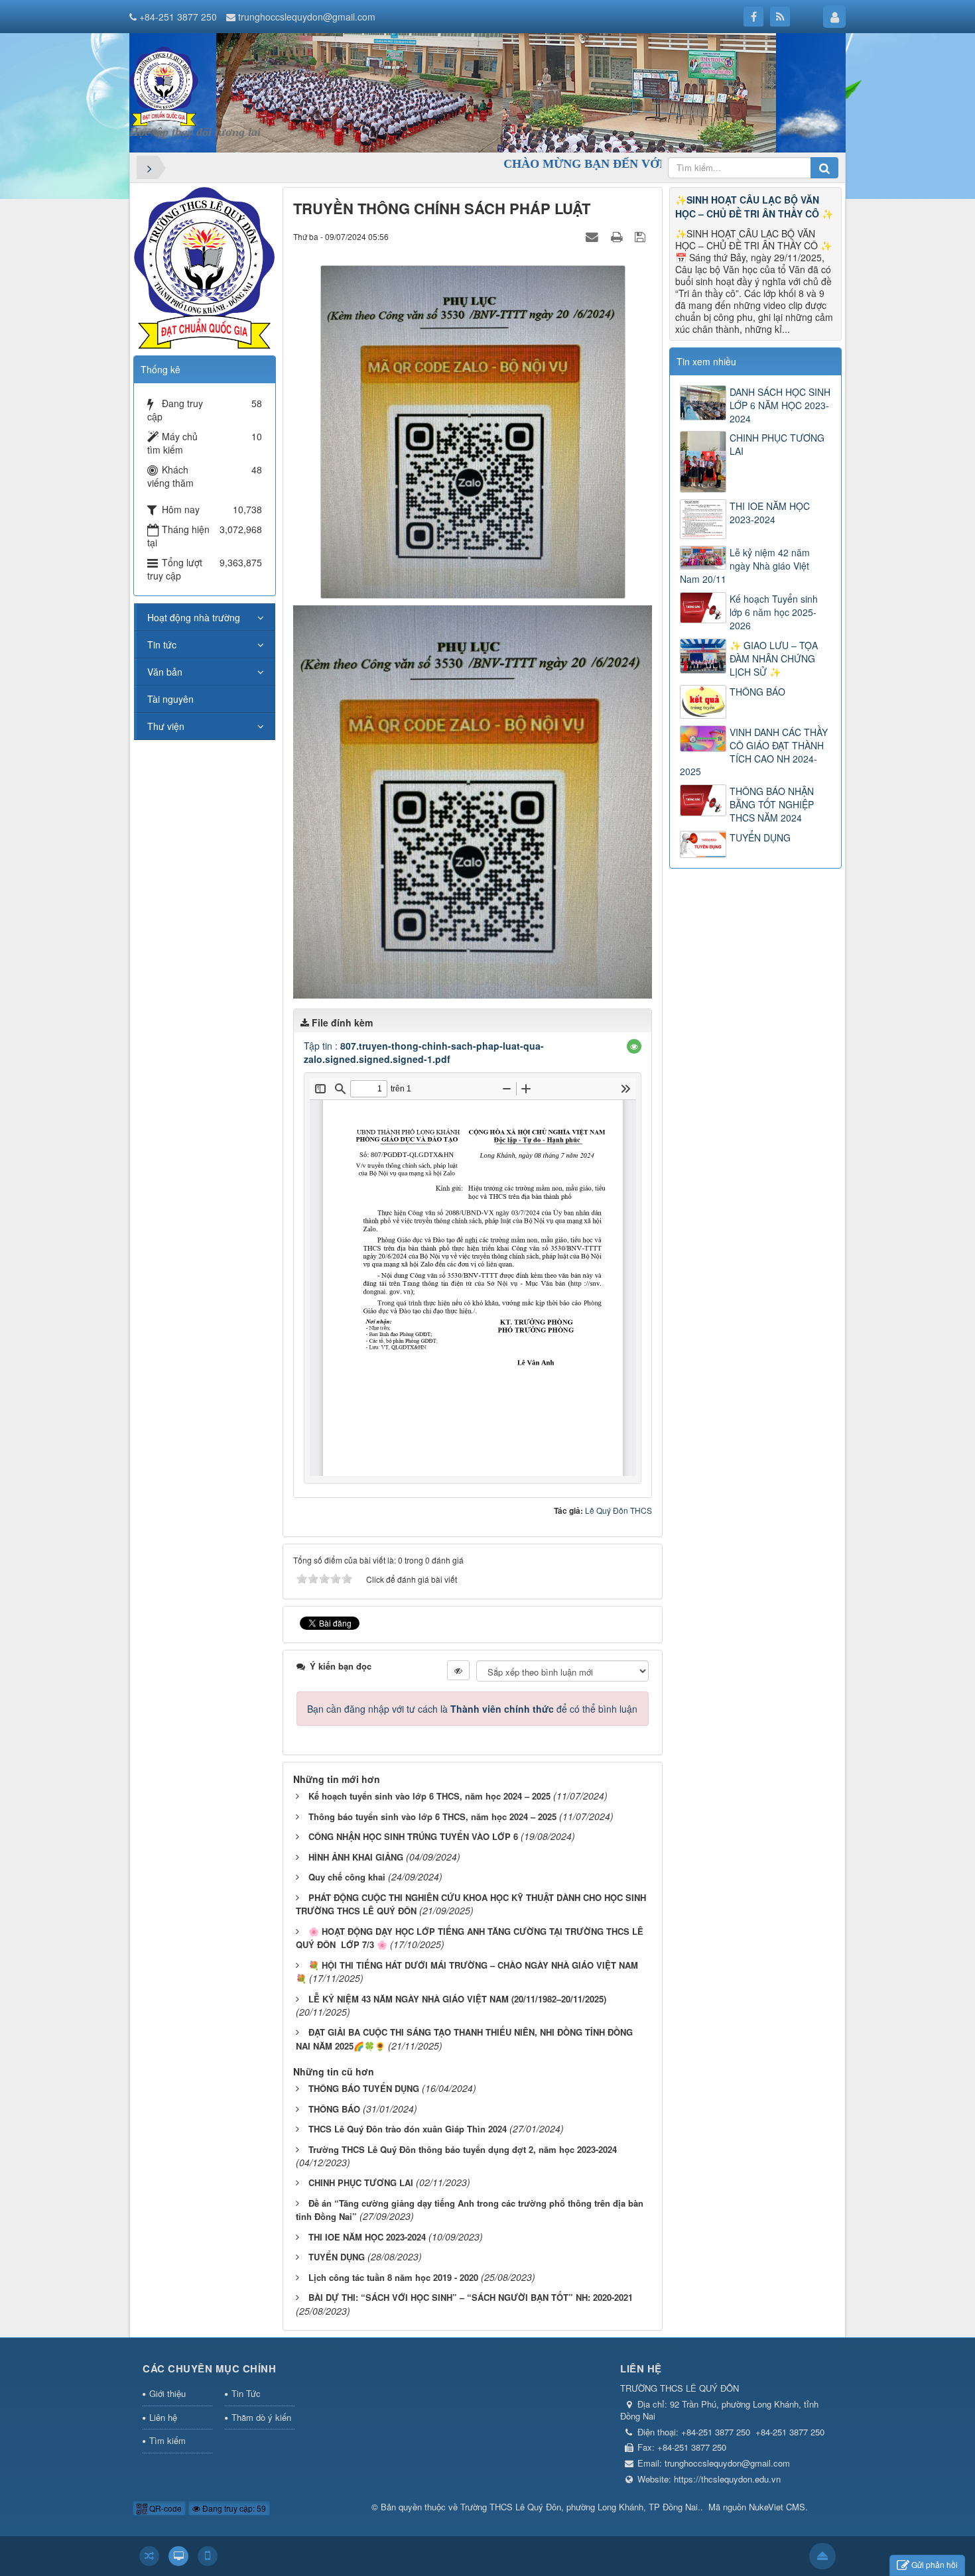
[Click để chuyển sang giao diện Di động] (208, 2556)
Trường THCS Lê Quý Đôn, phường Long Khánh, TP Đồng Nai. (580, 2507)
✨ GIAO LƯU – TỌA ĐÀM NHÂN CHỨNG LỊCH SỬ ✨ (774, 658)
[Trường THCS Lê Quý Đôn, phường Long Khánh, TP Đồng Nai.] (164, 85)
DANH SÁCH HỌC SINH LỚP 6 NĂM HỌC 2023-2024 (780, 405)
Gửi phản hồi (935, 2564)
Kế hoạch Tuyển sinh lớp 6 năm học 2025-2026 (774, 612)
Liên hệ (163, 2417)
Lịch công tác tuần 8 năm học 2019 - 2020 (393, 2277)
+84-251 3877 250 (178, 17)
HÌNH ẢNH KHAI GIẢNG (356, 1857)
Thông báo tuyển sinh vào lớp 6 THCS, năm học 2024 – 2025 (432, 1816)
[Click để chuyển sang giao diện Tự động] (149, 2556)
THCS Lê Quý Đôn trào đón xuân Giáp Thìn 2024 (408, 2129)
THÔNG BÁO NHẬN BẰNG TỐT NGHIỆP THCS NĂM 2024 (772, 804)
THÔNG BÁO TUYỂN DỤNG (364, 2088)
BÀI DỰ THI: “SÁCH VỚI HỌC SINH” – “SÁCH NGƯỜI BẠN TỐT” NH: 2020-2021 (471, 2297)
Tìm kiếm (167, 2440)
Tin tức (162, 644)
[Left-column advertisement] (204, 267)
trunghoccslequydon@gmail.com (307, 17)
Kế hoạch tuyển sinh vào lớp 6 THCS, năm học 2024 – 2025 (429, 1796)
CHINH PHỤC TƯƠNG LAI (361, 2182)
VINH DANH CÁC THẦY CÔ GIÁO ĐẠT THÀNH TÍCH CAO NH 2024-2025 (754, 752)
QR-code (164, 2508)
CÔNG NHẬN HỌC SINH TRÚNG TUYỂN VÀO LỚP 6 (413, 1836)
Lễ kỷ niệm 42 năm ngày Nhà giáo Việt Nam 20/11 (745, 566)
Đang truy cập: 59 (233, 2508)
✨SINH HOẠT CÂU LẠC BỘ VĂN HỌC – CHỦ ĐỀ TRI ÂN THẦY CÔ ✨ (754, 207)
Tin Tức (246, 2393)
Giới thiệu (167, 2393)
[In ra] (618, 236)
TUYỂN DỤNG (337, 2257)
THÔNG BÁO (334, 2109)
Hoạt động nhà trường (194, 617)
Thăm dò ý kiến (261, 2417)
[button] (634, 1046)
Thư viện (166, 726)
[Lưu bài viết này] (642, 236)
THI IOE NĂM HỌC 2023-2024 (367, 2237)
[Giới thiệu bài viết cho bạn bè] (594, 236)
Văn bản (165, 672)
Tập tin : (424, 1052)
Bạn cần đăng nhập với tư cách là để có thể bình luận (472, 1709)
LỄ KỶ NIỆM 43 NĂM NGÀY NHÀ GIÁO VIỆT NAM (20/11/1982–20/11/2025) (457, 1999)
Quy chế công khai (347, 1877)
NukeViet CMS (777, 2507)
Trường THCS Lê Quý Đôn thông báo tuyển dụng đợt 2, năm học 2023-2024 (463, 2149)
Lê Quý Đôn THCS (618, 1510)
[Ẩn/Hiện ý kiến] (458, 1670)
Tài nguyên (170, 699)
